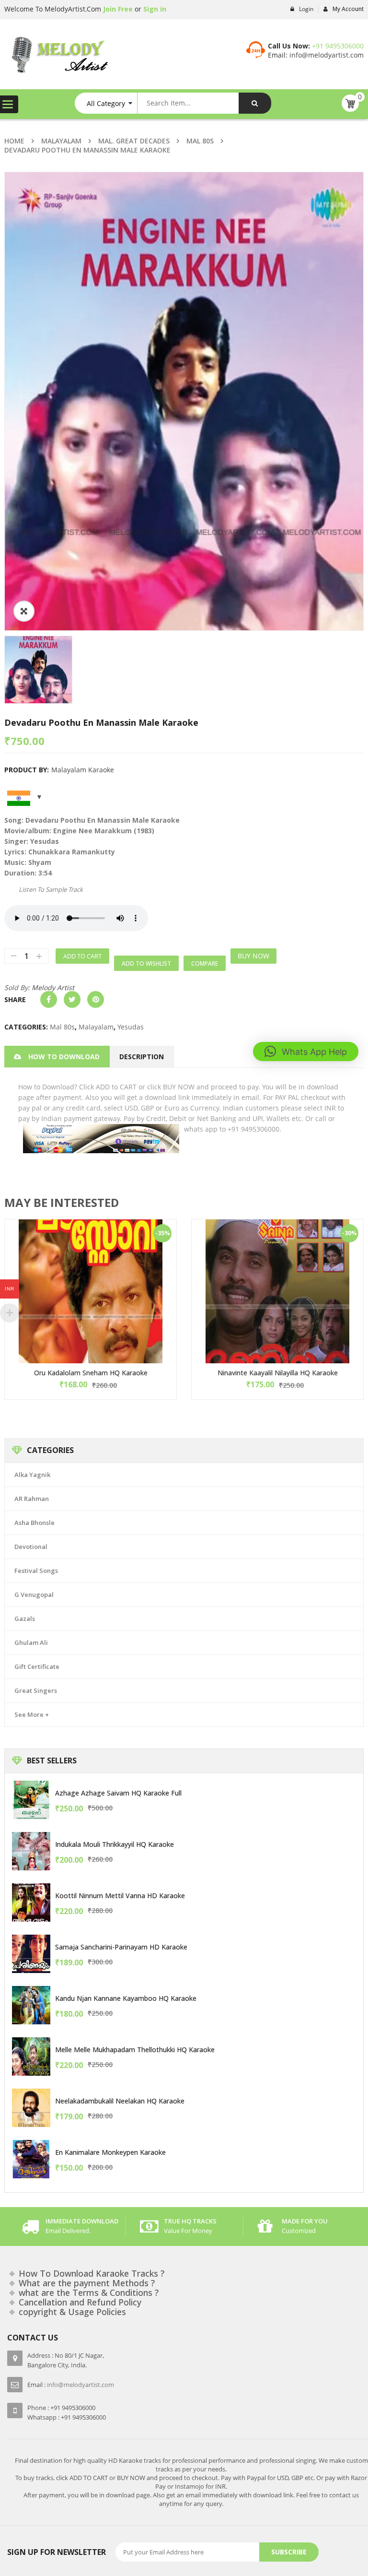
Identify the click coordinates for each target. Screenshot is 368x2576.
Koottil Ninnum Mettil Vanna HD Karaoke (120, 1896)
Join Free (117, 9)
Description (142, 1057)
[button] (306, 1052)
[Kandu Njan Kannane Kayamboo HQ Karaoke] (31, 2005)
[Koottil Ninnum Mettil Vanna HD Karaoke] (31, 1902)
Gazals (25, 1619)
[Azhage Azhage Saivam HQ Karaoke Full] (31, 1800)
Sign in (155, 9)
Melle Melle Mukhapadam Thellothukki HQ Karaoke (135, 2050)
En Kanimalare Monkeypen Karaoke (110, 2152)
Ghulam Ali (31, 1642)
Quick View (91, 1273)
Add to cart (82, 956)
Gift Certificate (37, 1666)
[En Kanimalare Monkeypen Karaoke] (31, 2159)
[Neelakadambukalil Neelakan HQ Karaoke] (31, 2108)
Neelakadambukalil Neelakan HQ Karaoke (120, 2101)
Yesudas (131, 1027)
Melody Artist (53, 987)
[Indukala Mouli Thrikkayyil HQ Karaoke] (31, 1851)
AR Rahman (32, 1499)
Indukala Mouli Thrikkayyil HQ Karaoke (115, 1844)
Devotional (31, 1547)
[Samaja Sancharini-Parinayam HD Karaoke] (31, 1954)
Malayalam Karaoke (83, 770)
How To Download (64, 1057)
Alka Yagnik (32, 1475)
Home (14, 141)
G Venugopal (34, 1595)
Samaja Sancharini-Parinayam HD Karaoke (121, 1947)
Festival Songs (36, 1571)
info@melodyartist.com (326, 55)
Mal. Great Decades (134, 141)
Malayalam (61, 141)
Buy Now (253, 956)
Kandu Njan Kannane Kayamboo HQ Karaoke (126, 1998)
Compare (205, 963)
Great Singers (36, 1690)
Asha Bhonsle (34, 1523)
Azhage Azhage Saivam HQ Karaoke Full (118, 1793)
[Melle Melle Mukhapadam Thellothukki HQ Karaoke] (31, 2056)
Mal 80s (200, 141)
